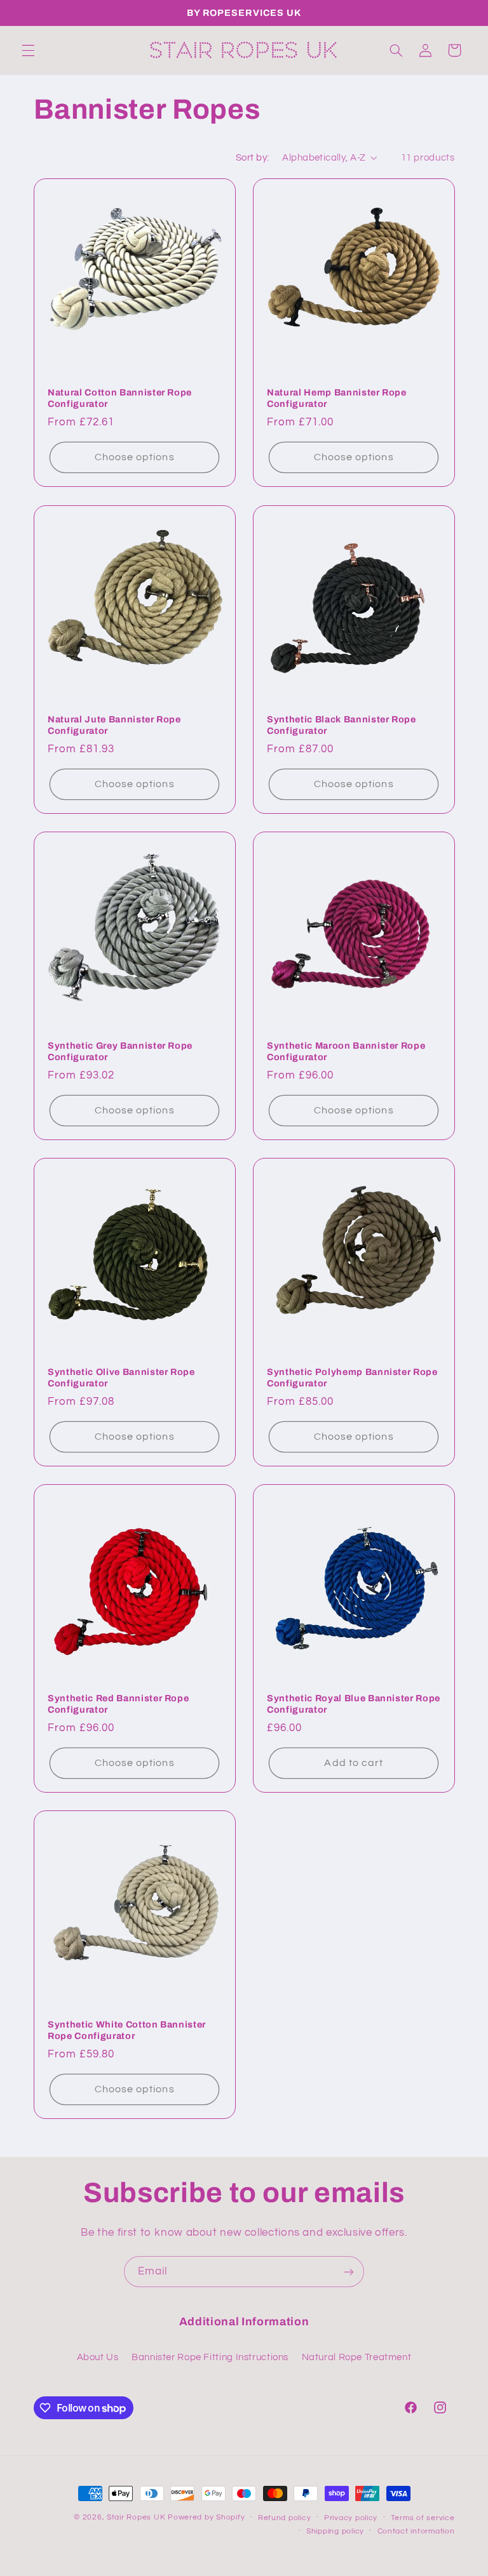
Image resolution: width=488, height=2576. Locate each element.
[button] (28, 50)
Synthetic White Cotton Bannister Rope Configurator (127, 2030)
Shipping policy (335, 2531)
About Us (98, 2357)
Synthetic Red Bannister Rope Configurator (118, 1704)
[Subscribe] (349, 2272)
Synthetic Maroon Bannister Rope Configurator (346, 1051)
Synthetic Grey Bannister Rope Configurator (120, 1051)
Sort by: (252, 158)
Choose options (134, 458)
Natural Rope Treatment (357, 2357)
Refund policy (285, 2518)
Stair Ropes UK (136, 2517)
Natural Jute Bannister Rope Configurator (114, 725)
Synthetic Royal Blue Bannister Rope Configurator (354, 1704)
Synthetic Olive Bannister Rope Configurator (121, 1378)
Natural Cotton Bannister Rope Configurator (120, 399)
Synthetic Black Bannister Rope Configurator (342, 725)
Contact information (416, 2531)
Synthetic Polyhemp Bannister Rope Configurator (352, 1378)
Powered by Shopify (206, 2517)
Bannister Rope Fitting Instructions (210, 2357)
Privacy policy (351, 2518)
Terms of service (423, 2518)
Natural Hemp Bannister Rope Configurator (337, 399)
